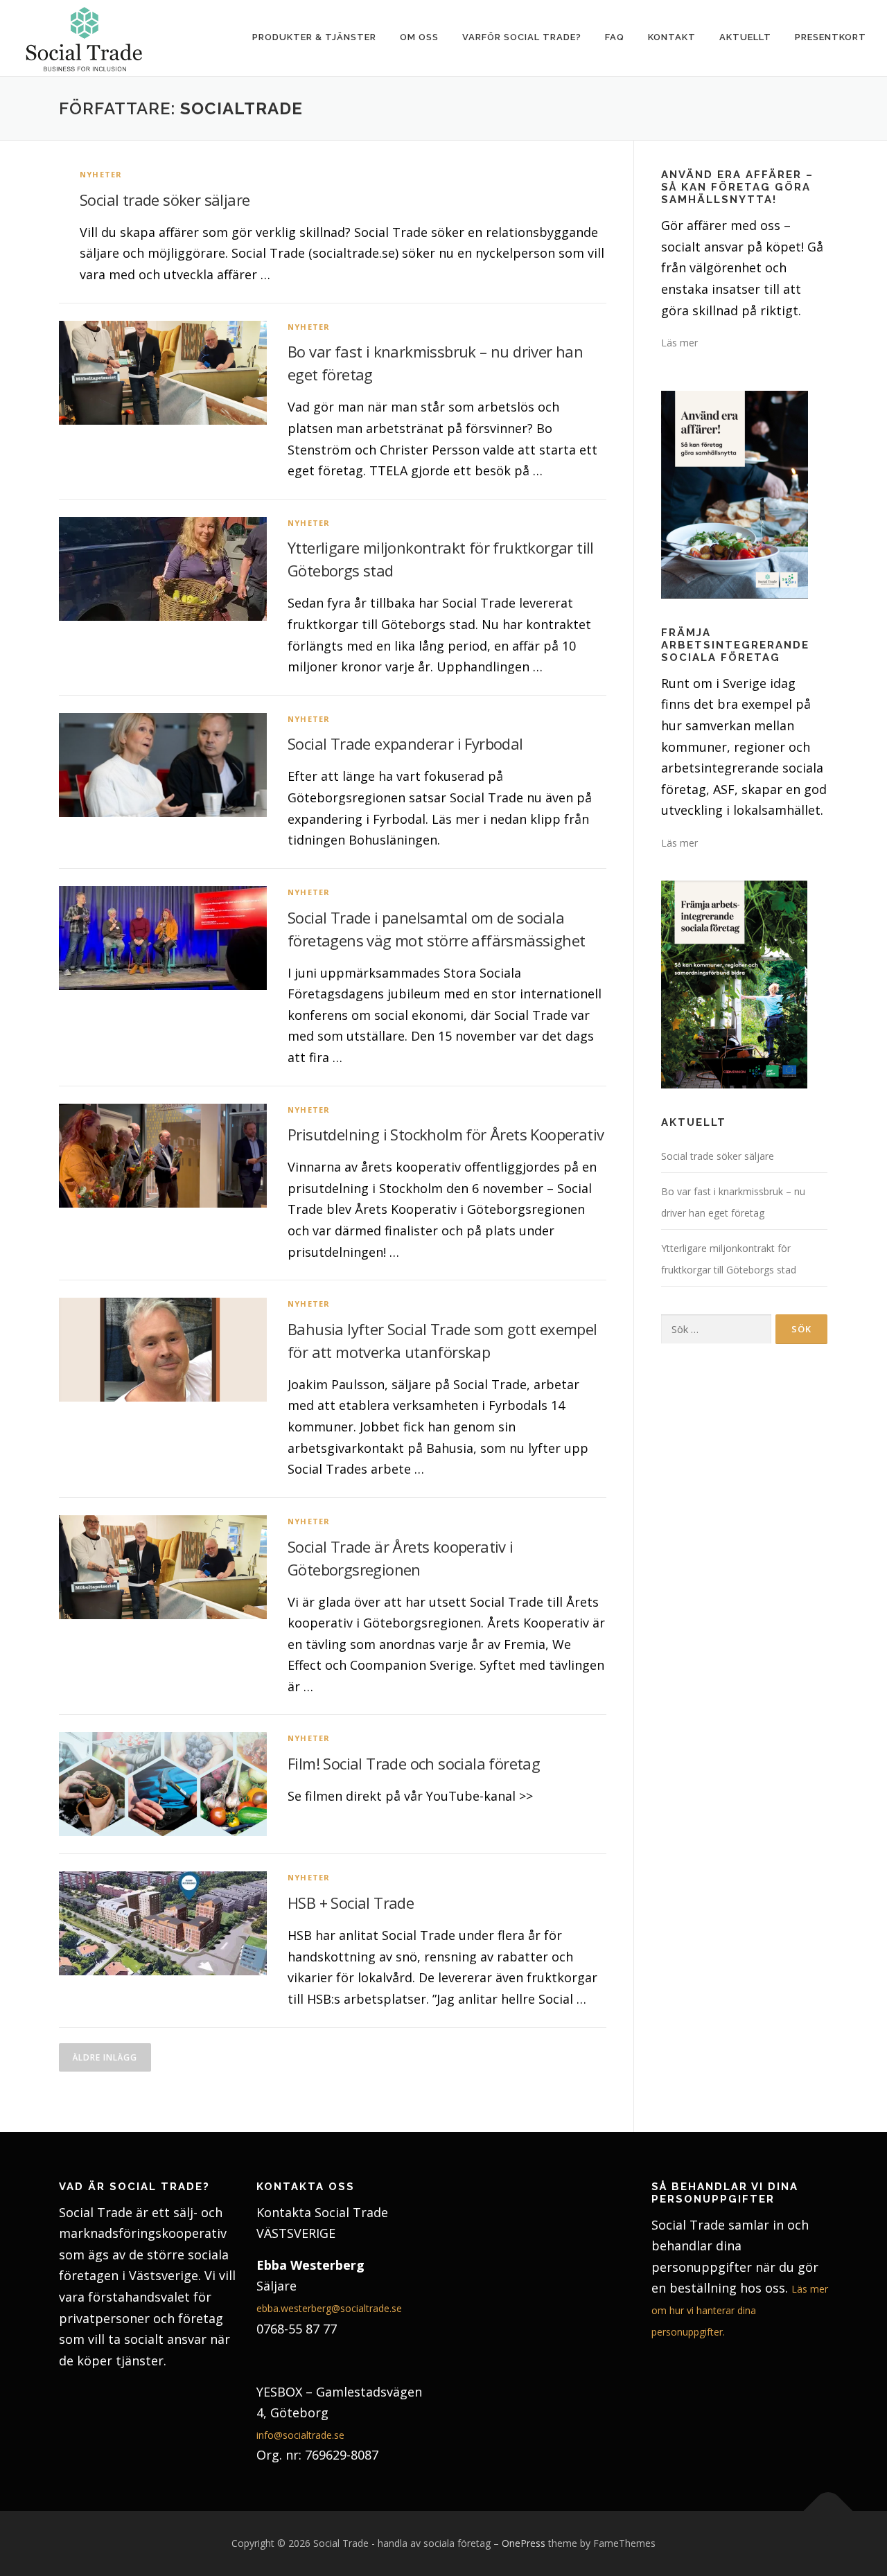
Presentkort (831, 37)
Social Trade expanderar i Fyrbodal (405, 743)
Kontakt (672, 37)
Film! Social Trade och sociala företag (414, 1763)
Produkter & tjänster (314, 37)
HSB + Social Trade (351, 1903)
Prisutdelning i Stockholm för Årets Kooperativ (446, 1134)
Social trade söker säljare (165, 200)
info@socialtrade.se (300, 2435)
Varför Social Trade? (522, 37)
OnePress (524, 2543)
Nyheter (101, 174)
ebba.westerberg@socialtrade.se (329, 2308)
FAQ (615, 37)
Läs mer (679, 343)
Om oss (419, 37)
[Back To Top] (828, 2511)
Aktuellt (745, 37)
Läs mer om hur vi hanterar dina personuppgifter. (740, 2310)
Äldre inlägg (105, 2057)
